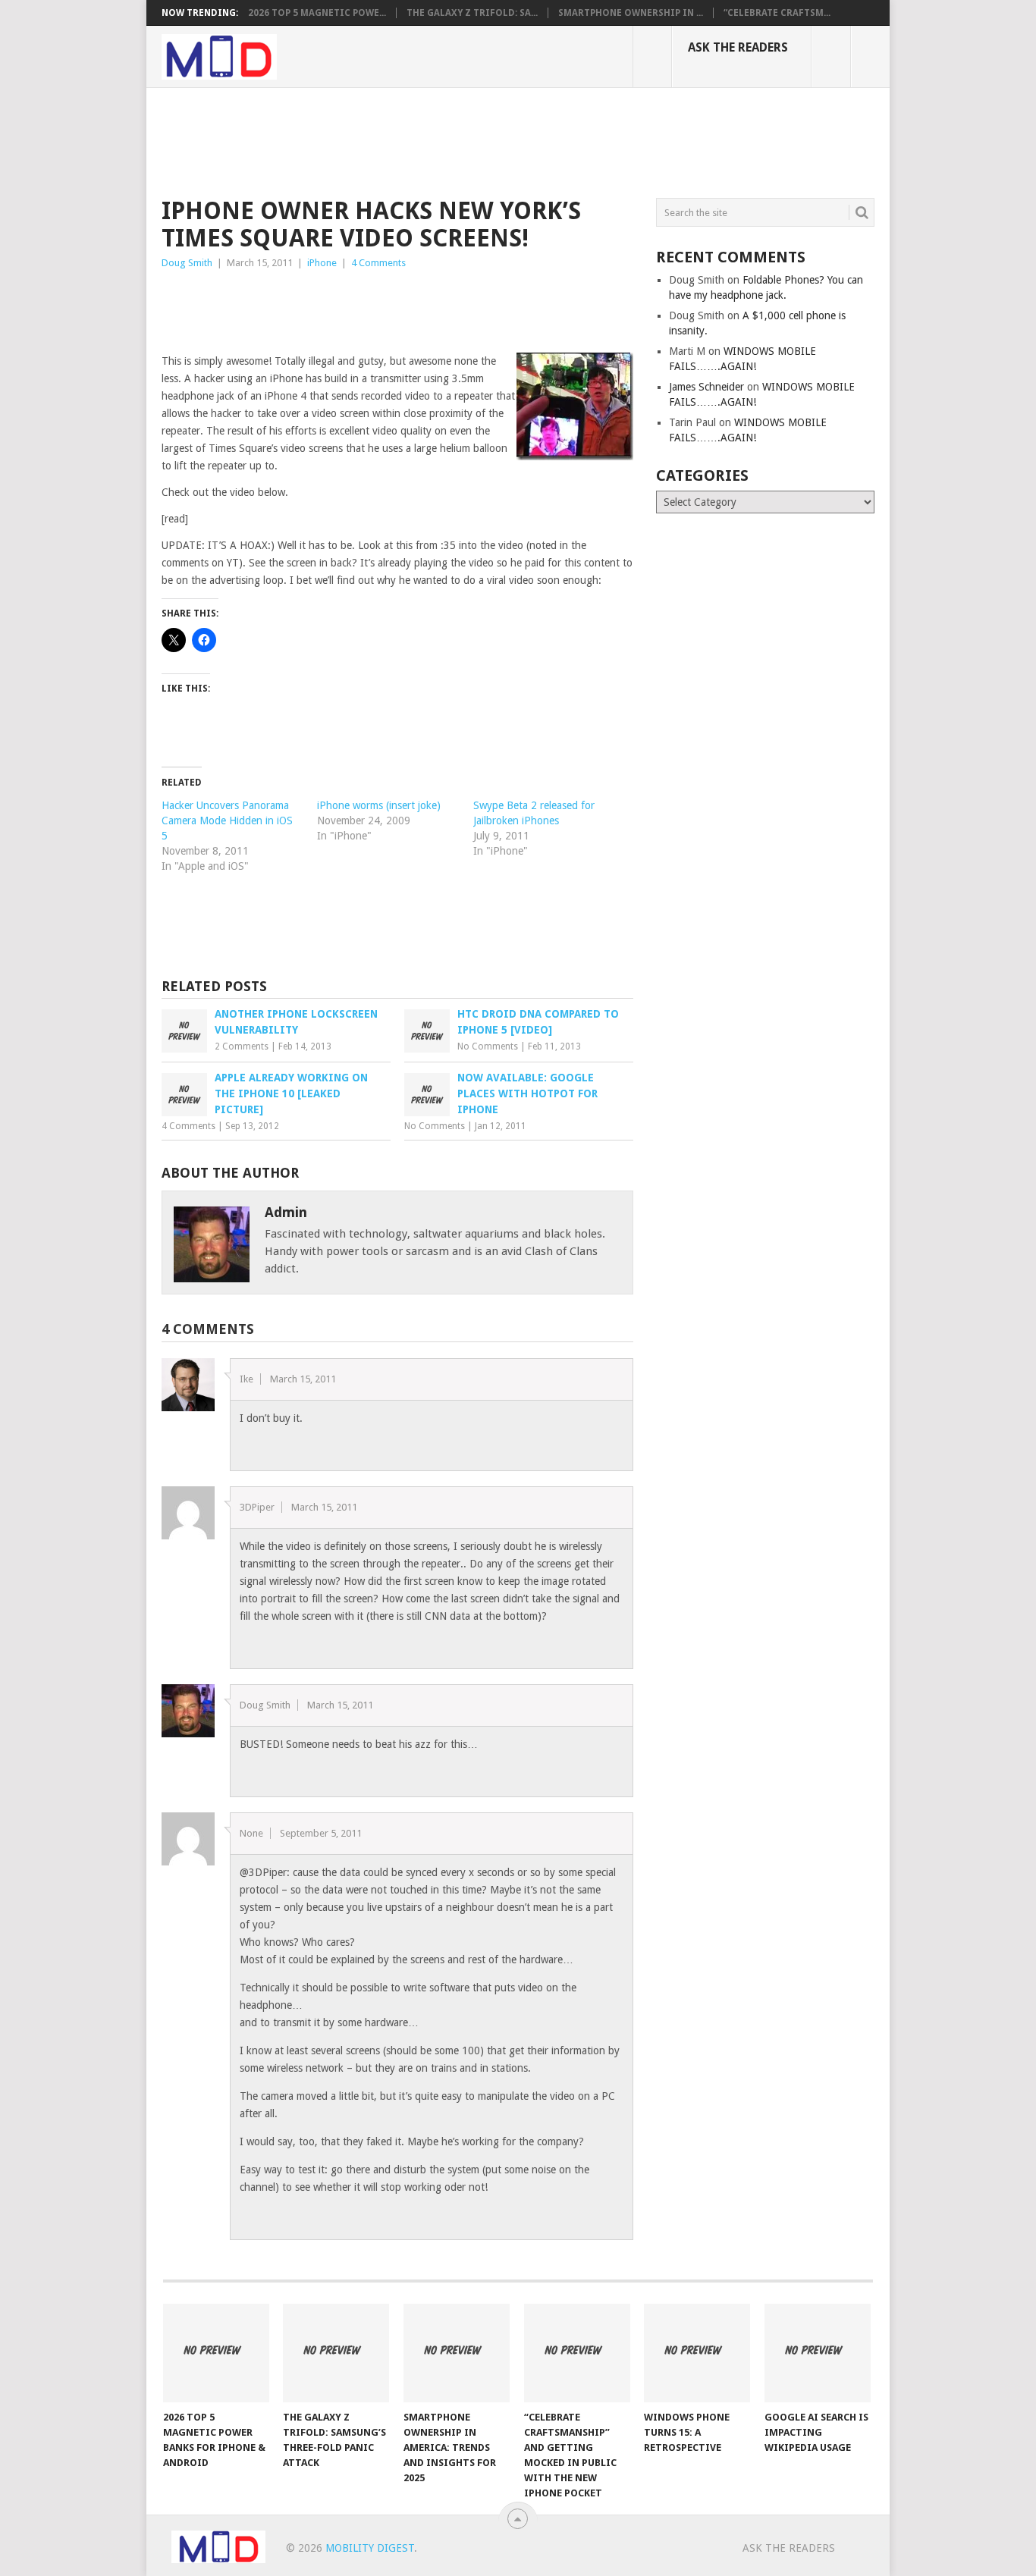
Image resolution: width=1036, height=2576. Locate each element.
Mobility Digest (370, 2548)
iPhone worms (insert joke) (379, 805)
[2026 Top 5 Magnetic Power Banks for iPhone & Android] (216, 2353)
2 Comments (242, 1046)
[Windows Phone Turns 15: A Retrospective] (697, 2353)
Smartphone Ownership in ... (631, 13)
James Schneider (706, 387)
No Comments (488, 1046)
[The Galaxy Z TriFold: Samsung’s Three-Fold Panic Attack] (336, 2353)
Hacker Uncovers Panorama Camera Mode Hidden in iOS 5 (227, 820)
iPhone (322, 263)
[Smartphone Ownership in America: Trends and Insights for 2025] (457, 2353)
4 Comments (378, 263)
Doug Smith (187, 263)
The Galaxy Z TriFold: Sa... (472, 13)
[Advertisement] (438, 140)
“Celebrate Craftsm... (777, 13)
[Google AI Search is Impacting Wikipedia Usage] (818, 2353)
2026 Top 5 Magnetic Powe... (317, 13)
